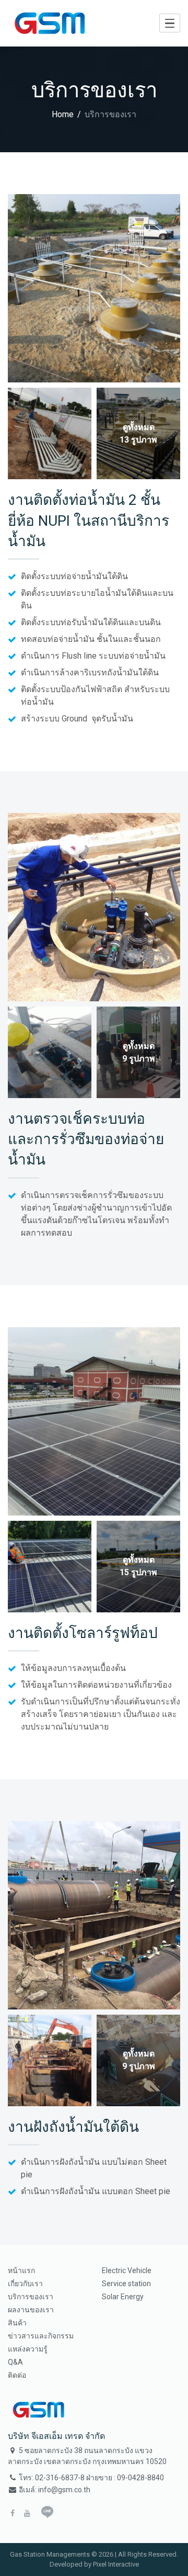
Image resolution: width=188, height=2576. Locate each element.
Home (63, 114)
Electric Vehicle (127, 2270)
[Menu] (170, 23)
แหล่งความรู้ (28, 2349)
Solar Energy (123, 2297)
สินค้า (17, 2323)
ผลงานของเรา (31, 2310)
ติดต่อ (17, 2375)
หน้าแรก (21, 2270)
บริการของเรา (31, 2297)
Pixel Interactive (116, 2564)
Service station (126, 2284)
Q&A (15, 2362)
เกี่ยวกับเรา (25, 2284)
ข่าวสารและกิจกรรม (41, 2336)
